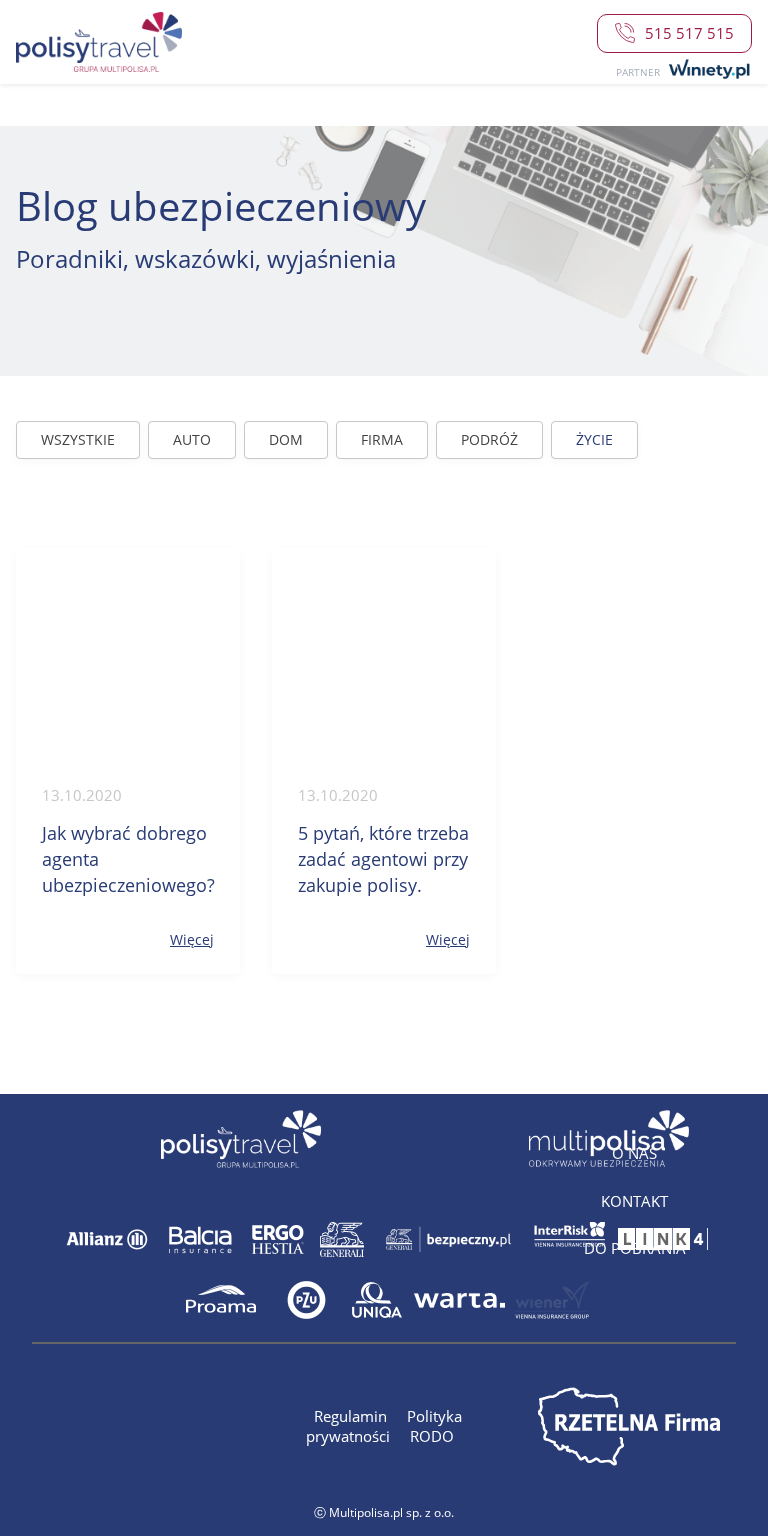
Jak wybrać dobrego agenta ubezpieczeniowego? (128, 859)
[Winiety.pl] (707, 70)
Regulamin (352, 1416)
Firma (382, 439)
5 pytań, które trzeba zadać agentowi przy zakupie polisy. (383, 859)
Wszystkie (78, 439)
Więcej (192, 940)
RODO (432, 1436)
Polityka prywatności (384, 1426)
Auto (192, 439)
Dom (286, 439)
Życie (594, 439)
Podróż (489, 439)
